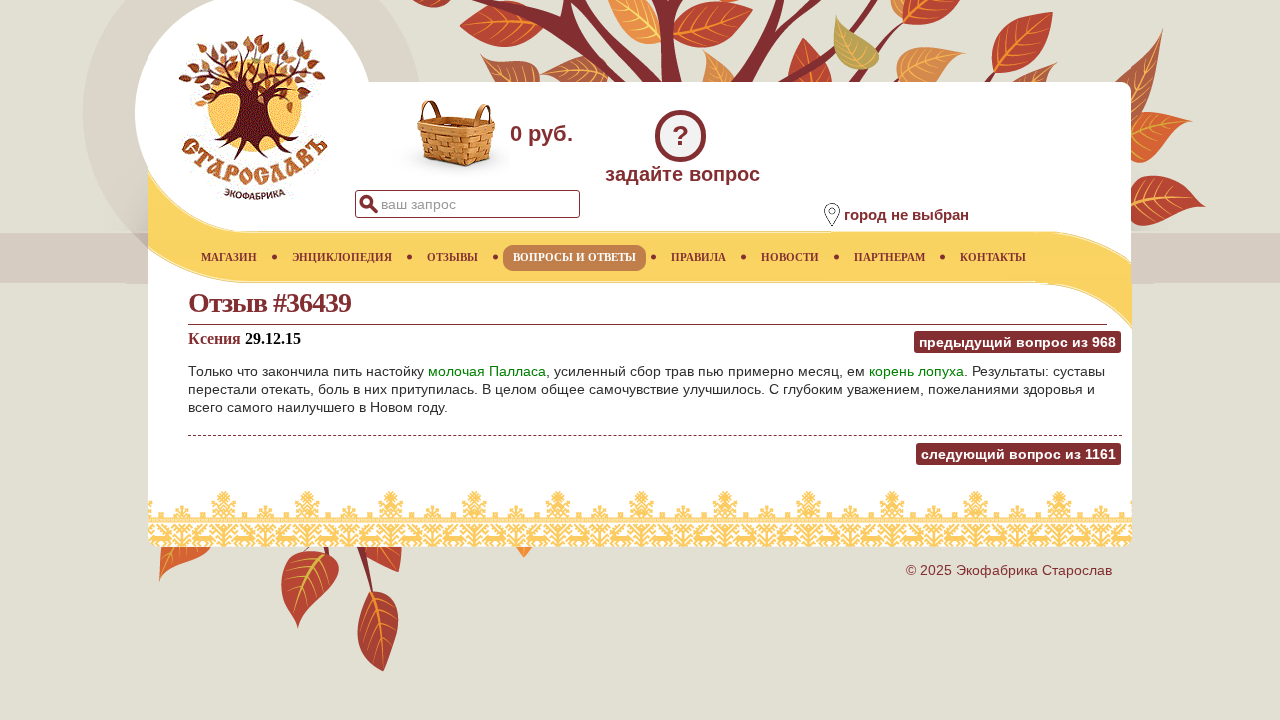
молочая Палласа (487, 371)
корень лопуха (916, 371)
